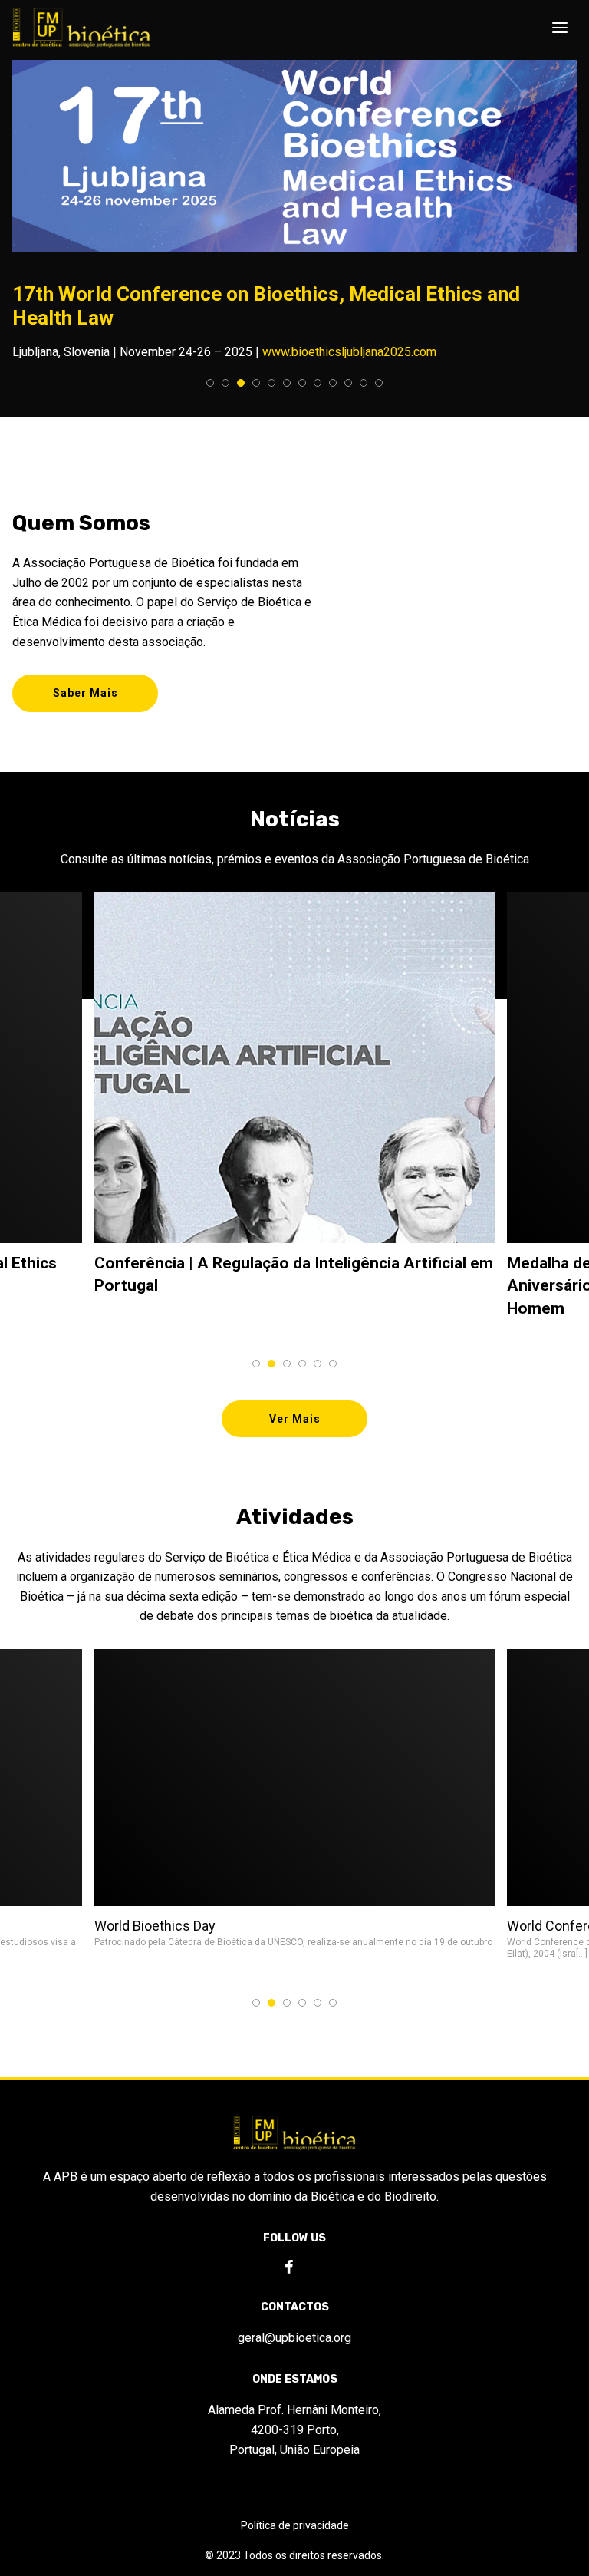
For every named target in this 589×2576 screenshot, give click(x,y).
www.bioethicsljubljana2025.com (349, 352)
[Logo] (81, 28)
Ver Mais (295, 1419)
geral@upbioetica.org (294, 2338)
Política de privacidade (295, 2525)
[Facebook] (289, 2268)
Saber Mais (86, 693)
